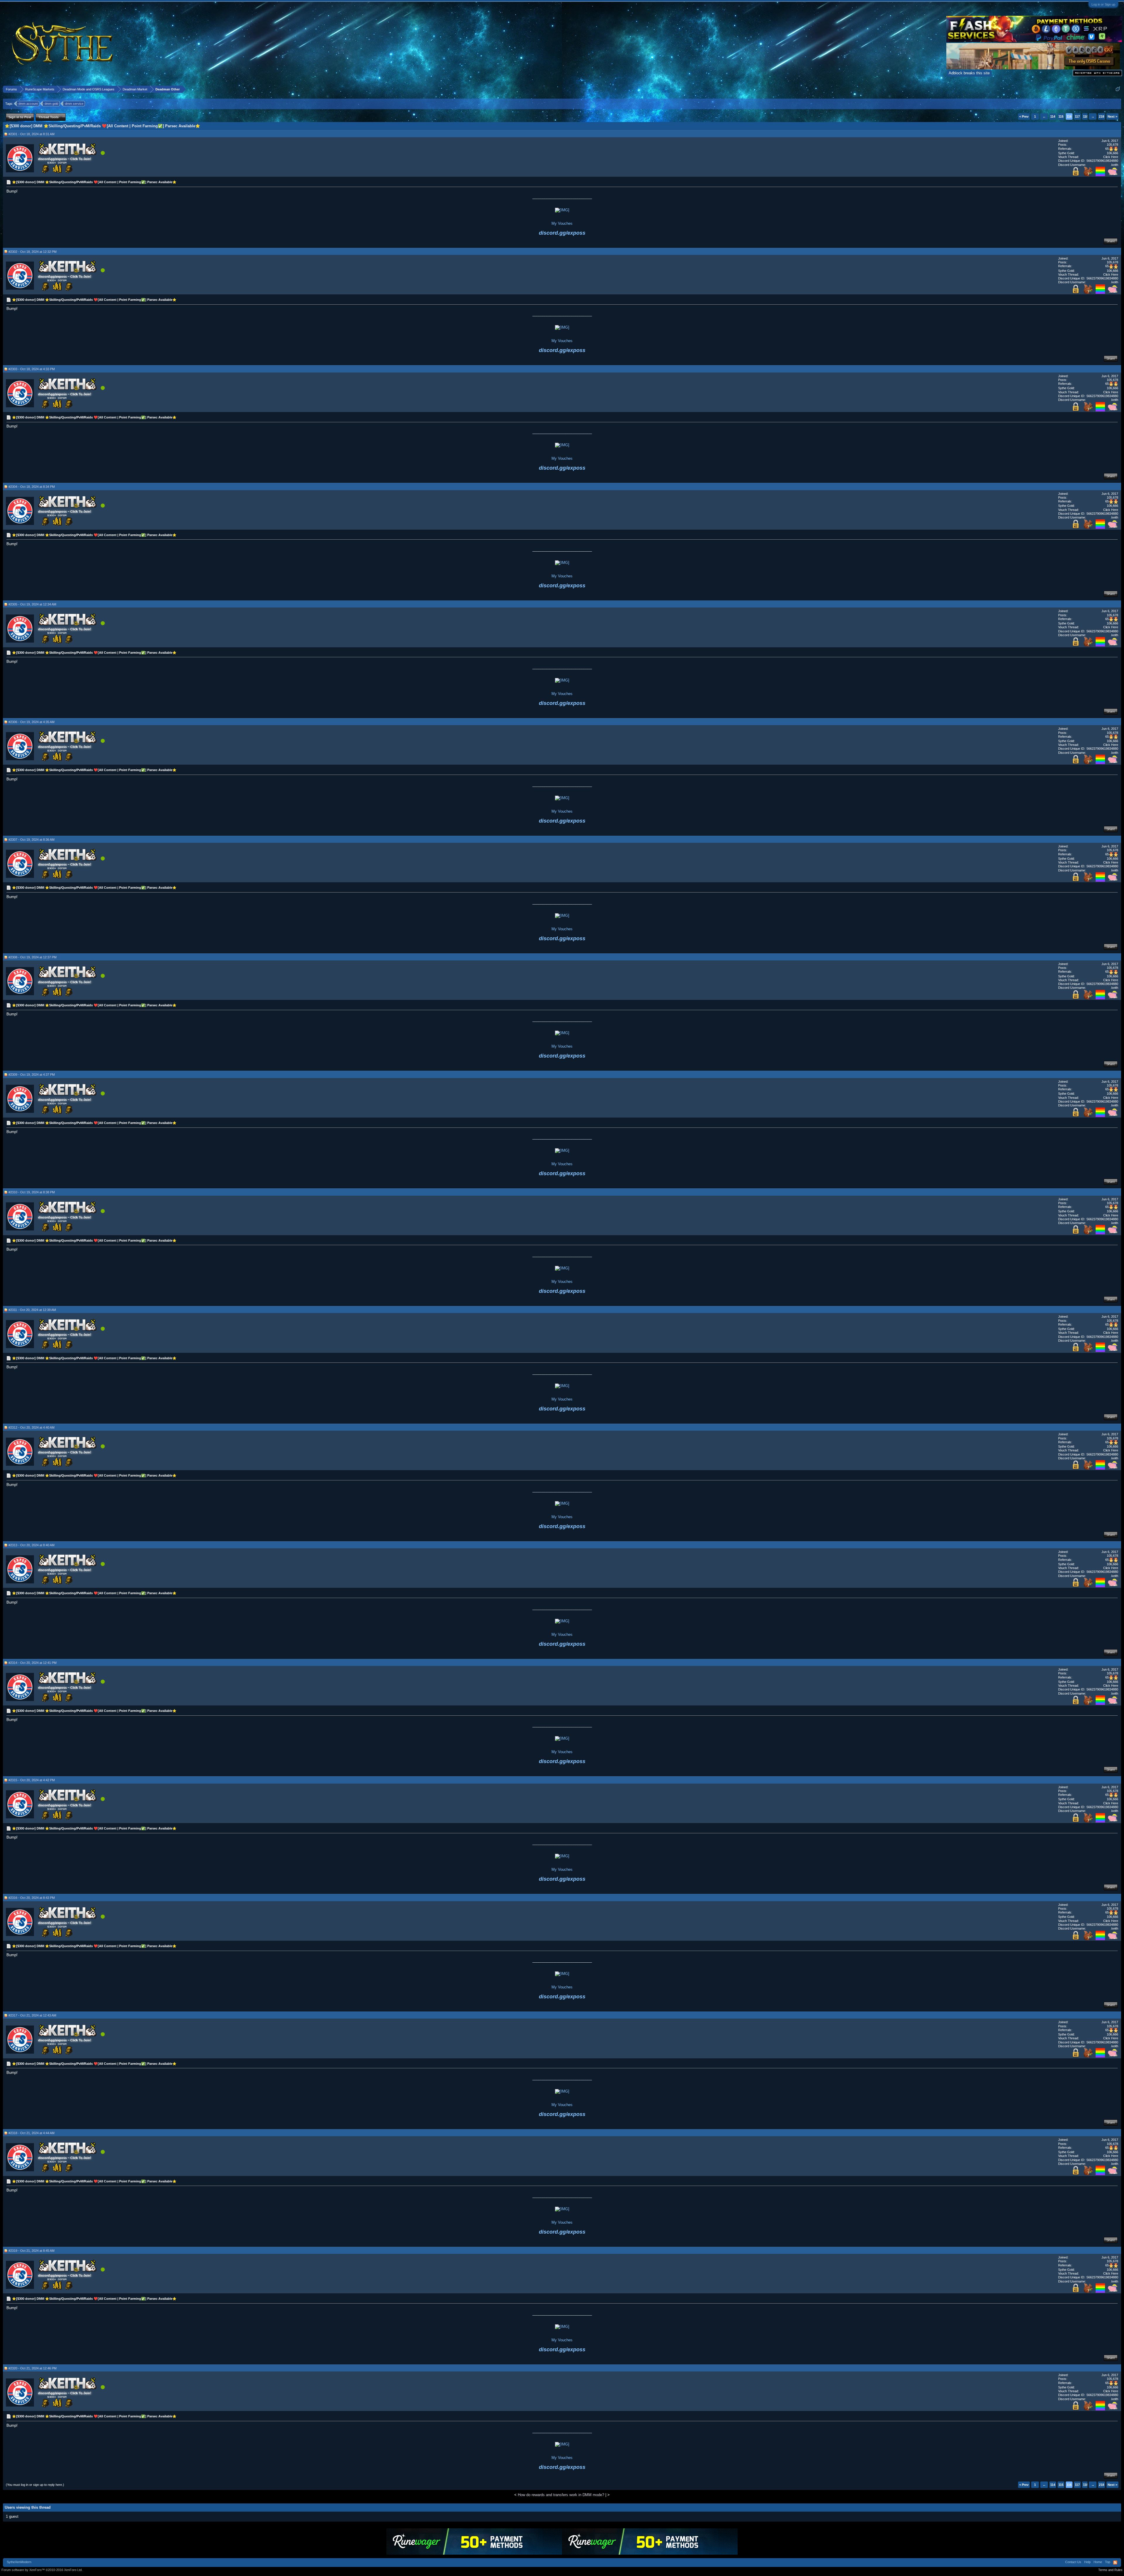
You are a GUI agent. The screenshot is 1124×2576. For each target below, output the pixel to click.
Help (1087, 2562)
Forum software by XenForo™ (42, 2570)
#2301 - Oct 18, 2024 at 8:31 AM (31, 134)
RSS (1115, 2563)
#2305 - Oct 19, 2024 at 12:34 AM (32, 604)
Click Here (1111, 157)
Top (1108, 2562)
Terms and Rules (1110, 2570)
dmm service (74, 104)
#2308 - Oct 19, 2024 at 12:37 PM (32, 957)
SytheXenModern (19, 2562)
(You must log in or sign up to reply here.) (35, 2485)
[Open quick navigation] (1118, 89)
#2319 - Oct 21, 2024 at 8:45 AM (31, 2251)
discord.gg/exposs (562, 233)
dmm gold (51, 104)
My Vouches (562, 223)
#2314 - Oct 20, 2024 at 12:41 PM (32, 1663)
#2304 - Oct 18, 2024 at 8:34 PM (32, 487)
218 (1101, 116)
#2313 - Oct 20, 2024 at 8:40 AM (31, 1545)
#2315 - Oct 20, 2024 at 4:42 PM (32, 1780)
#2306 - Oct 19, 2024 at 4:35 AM (31, 722)
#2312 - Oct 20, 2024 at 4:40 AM (31, 1427)
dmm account (28, 104)
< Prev (1024, 116)
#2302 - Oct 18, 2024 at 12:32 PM (32, 252)
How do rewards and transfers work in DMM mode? (561, 2495)
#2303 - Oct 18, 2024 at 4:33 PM (32, 369)
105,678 (1112, 145)
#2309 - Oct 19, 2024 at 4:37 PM (32, 1075)
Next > (1112, 116)
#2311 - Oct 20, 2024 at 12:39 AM (32, 1310)
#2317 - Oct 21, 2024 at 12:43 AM (32, 2015)
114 (1053, 116)
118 (1086, 116)
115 (1061, 116)
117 (1077, 116)
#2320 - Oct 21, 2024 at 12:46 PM (32, 2368)
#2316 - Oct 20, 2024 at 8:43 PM (32, 1898)
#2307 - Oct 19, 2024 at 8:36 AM (31, 840)
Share (1111, 241)
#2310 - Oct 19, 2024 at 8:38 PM (32, 1192)
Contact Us (1073, 2562)
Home (1098, 2562)
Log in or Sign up (1103, 4)
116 (1069, 116)
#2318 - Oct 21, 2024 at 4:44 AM (31, 2133)
